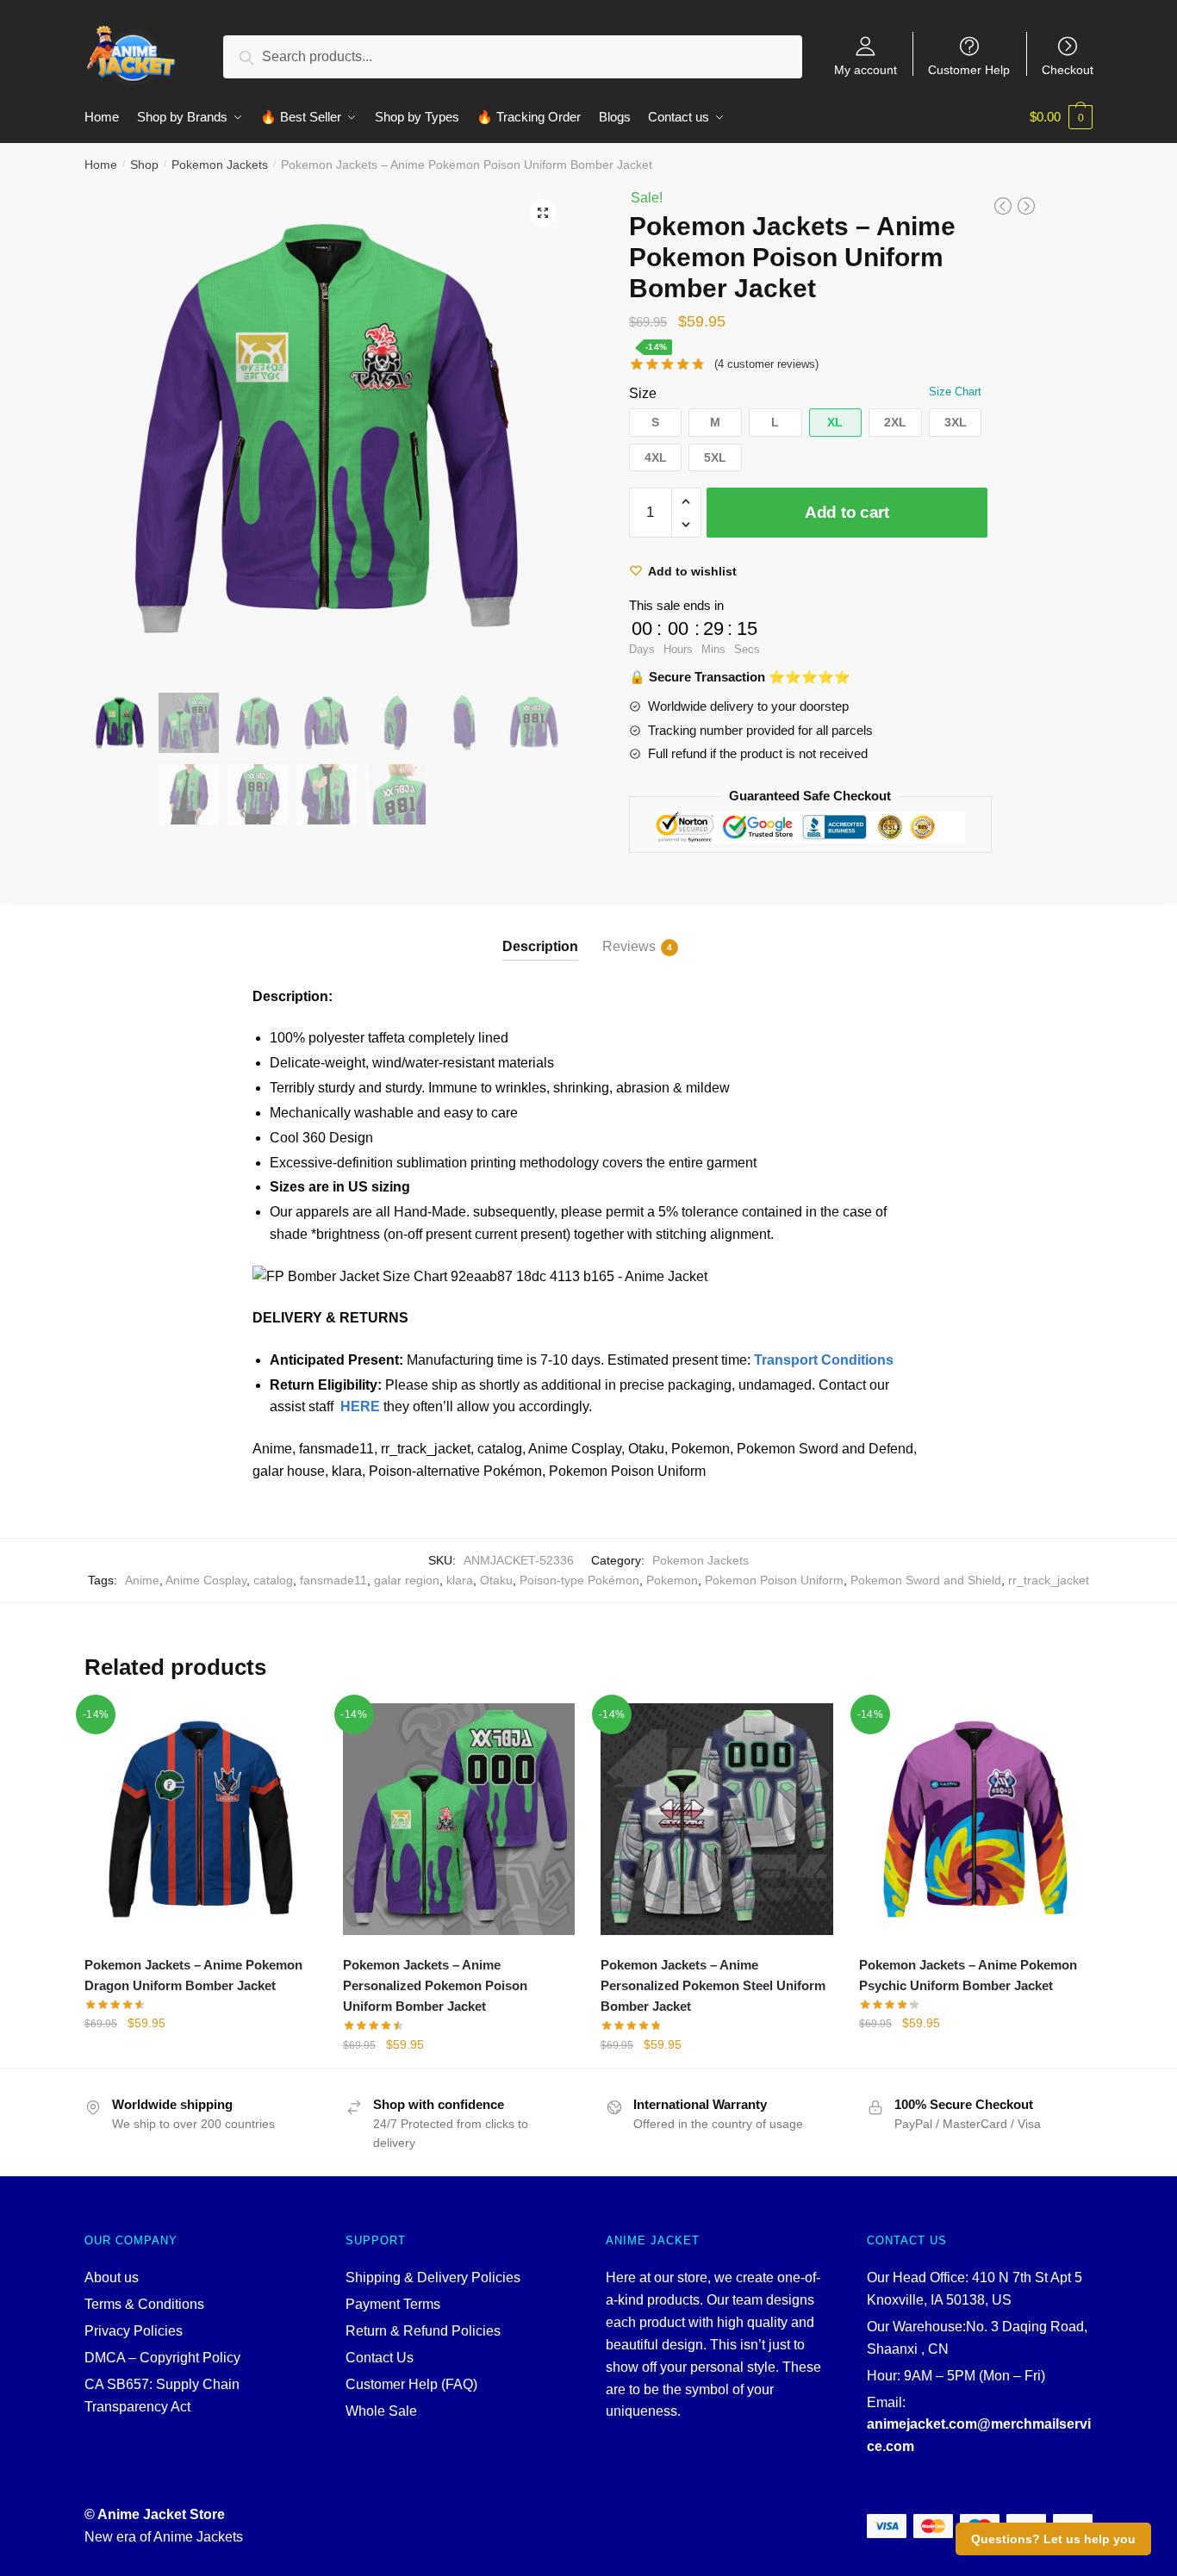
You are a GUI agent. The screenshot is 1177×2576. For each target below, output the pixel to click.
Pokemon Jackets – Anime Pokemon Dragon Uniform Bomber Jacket (193, 1975)
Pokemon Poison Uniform (774, 1580)
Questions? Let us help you (1053, 2539)
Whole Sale (381, 2411)
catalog (273, 1580)
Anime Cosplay (206, 1580)
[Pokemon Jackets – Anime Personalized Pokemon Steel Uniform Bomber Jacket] (717, 1820)
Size (643, 393)
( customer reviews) (766, 364)
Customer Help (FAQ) (411, 2384)
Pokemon (672, 1580)
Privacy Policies (134, 2331)
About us (112, 2277)
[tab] (540, 933)
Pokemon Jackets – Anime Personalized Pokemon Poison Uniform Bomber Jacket (435, 1986)
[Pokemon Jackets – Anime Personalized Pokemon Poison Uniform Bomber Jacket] (459, 1820)
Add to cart (847, 512)
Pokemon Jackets (220, 165)
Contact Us (380, 2358)
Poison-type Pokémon (579, 1580)
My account (866, 69)
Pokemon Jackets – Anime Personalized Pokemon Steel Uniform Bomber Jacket (713, 1986)
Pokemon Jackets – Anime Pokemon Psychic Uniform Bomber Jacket (968, 1975)
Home (101, 165)
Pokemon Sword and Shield (926, 1580)
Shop (144, 165)
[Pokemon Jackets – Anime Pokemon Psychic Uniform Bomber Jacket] (975, 1820)
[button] (656, 423)
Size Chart (955, 392)
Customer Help (969, 69)
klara (460, 1580)
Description (540, 946)
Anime (142, 1580)
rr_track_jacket (1049, 1580)
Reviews (629, 946)
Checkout (1068, 69)
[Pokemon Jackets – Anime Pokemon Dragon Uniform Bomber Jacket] (201, 1820)
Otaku (496, 1580)
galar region (407, 1580)
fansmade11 (333, 1580)
